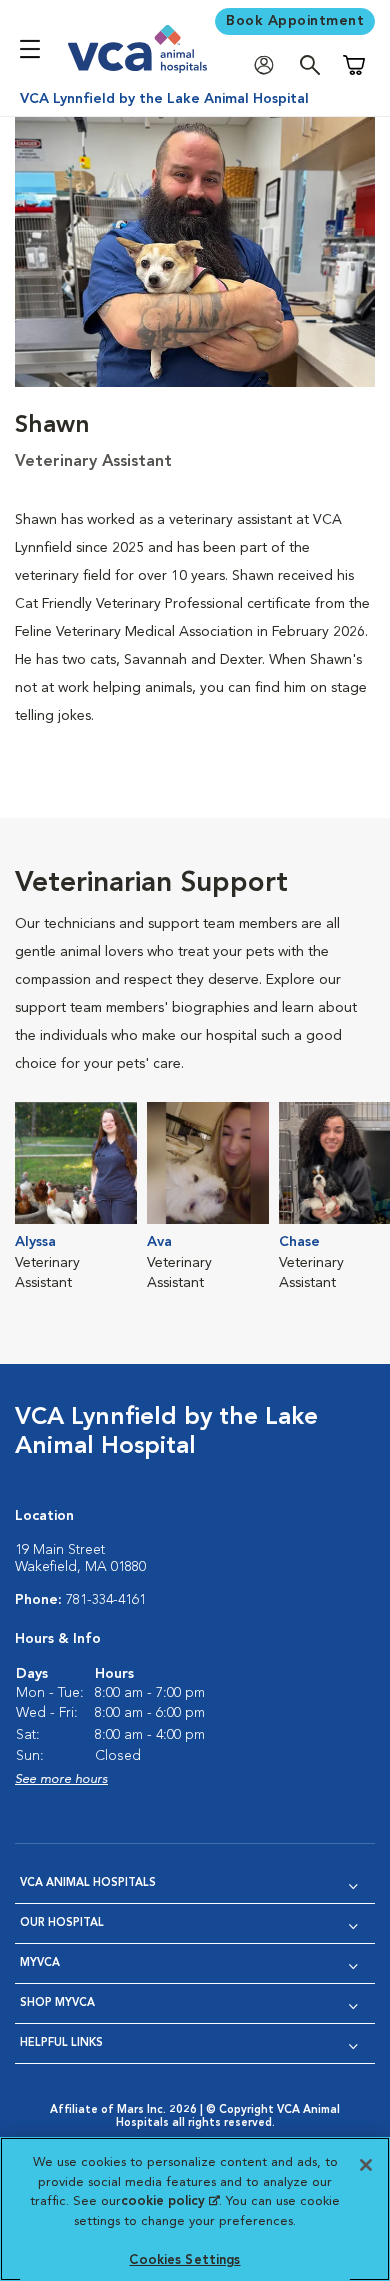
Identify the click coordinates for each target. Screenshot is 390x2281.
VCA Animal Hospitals (88, 1883)
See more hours (61, 1779)
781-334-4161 (106, 1600)
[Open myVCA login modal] (269, 65)
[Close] (366, 2165)
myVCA (40, 1963)
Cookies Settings (184, 2260)
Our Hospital (62, 1923)
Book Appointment (295, 21)
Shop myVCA (57, 2003)
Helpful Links (61, 2043)
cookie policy (170, 2201)
